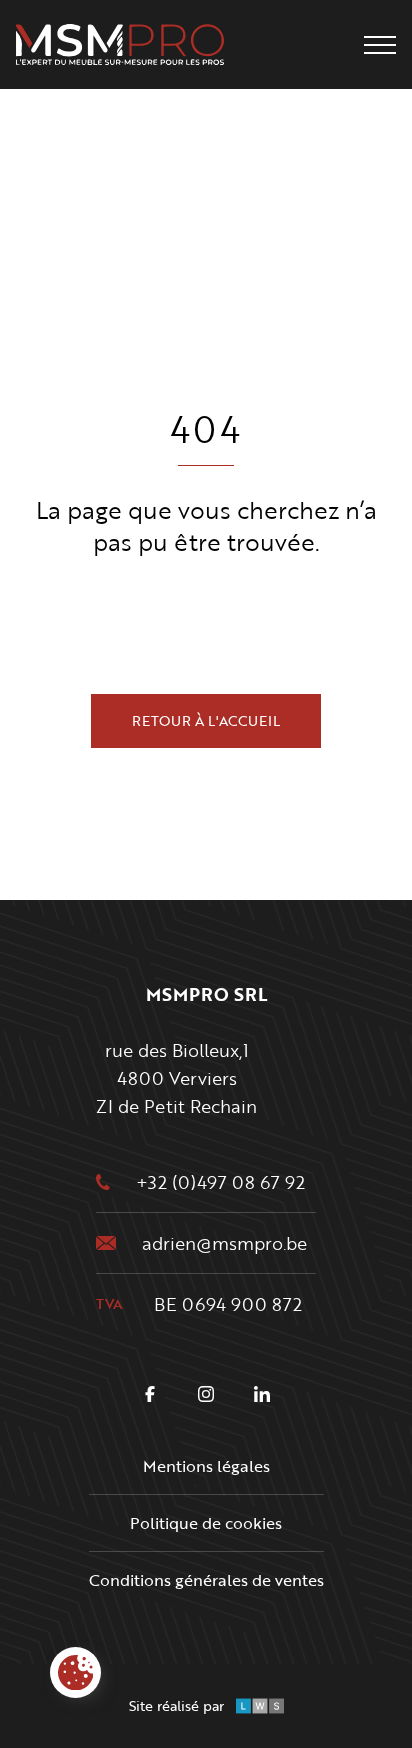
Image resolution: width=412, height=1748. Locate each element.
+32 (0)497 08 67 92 (220, 1182)
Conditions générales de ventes (206, 1580)
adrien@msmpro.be (224, 1243)
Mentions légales (206, 1466)
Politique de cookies (206, 1523)
